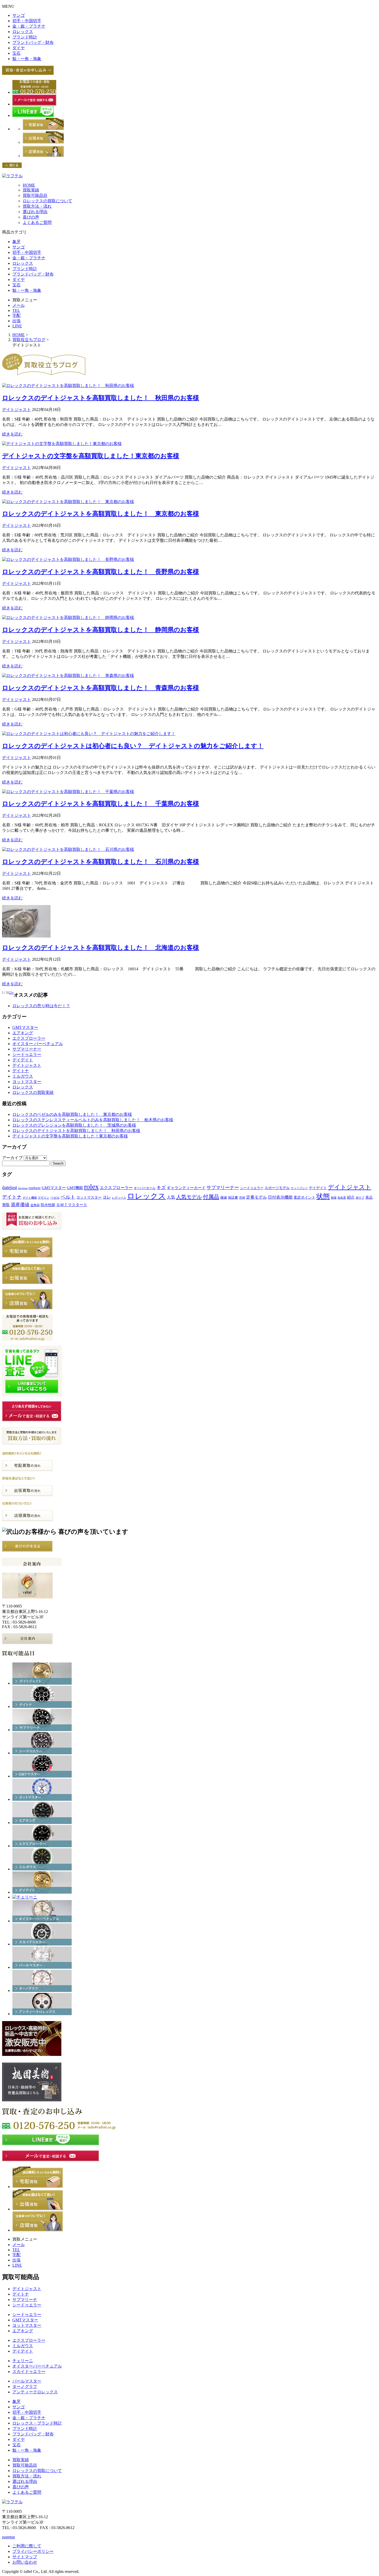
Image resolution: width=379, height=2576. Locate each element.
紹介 (351, 1197)
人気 (171, 1197)
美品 (369, 1197)
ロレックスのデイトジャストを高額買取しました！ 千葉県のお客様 (101, 804)
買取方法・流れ (37, 206)
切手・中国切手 (27, 21)
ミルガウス (23, 1076)
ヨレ (107, 1197)
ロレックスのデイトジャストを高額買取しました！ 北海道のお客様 (101, 948)
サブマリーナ (25, 2300)
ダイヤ (19, 48)
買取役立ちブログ (29, 340)
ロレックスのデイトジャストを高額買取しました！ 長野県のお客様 (101, 572)
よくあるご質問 (37, 223)
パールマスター (27, 2381)
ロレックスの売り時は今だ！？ (41, 1006)
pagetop (9, 2537)
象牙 (17, 242)
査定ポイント (304, 1197)
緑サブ (360, 1198)
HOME (29, 185)
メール (19, 305)
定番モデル (257, 1197)
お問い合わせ (25, 2562)
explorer (35, 1188)
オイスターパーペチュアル (37, 2366)
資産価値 (20, 1205)
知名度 (342, 1198)
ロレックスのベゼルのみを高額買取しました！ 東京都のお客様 (72, 1114)
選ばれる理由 (35, 212)
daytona (23, 1188)
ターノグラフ (25, 2387)
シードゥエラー (27, 1055)
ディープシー (299, 1188)
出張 (17, 321)
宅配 (17, 315)
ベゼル (55, 1198)
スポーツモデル (277, 1188)
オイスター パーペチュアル (38, 1044)
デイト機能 (30, 1198)
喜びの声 (31, 217)
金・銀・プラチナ (29, 26)
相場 (334, 1198)
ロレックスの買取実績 (33, 1092)
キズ (161, 1188)
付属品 (211, 1197)
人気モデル (189, 1197)
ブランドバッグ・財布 (33, 42)
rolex (91, 1187)
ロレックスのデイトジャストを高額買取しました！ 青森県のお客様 (101, 688)
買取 (6, 1205)
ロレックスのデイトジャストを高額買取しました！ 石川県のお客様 (101, 862)
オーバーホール (145, 1188)
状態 (323, 1196)
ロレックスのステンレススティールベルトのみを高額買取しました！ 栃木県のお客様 (93, 1120)
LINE (17, 326)
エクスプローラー (29, 1038)
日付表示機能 (280, 1197)
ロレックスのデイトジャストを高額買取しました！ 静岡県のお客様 (101, 630)
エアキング (23, 1033)
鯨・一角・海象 (27, 59)
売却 (242, 1198)
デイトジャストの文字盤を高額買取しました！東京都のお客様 (91, 456)
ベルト (68, 1197)
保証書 (233, 1197)
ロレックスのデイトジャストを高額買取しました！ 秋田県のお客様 (101, 398)
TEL (16, 310)
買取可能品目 (35, 195)
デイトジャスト (17, 410)
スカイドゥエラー (29, 2372)
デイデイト (23, 1060)
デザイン (44, 1198)
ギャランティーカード (186, 1188)
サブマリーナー (27, 1049)
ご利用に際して (27, 2546)
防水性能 (48, 1205)
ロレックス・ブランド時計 (37, 2423)
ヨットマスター (27, 1082)
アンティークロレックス (35, 2392)
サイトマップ (25, 2557)
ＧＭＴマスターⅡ (72, 1205)
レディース (119, 1198)
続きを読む (12, 434)
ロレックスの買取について (47, 201)
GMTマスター (25, 1027)
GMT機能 (75, 1188)
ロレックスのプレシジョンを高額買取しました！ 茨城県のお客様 (74, 1125)
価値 (224, 1197)
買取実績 (31, 190)
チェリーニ (23, 2361)
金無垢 (35, 1205)
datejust (10, 1187)
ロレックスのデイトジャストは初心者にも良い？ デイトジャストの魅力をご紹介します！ (133, 746)
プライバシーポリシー (33, 2551)
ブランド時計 (25, 37)
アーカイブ (12, 1158)
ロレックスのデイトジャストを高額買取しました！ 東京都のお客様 (101, 514)
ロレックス (23, 32)
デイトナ (21, 1071)
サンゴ (19, 15)
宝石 (17, 53)
